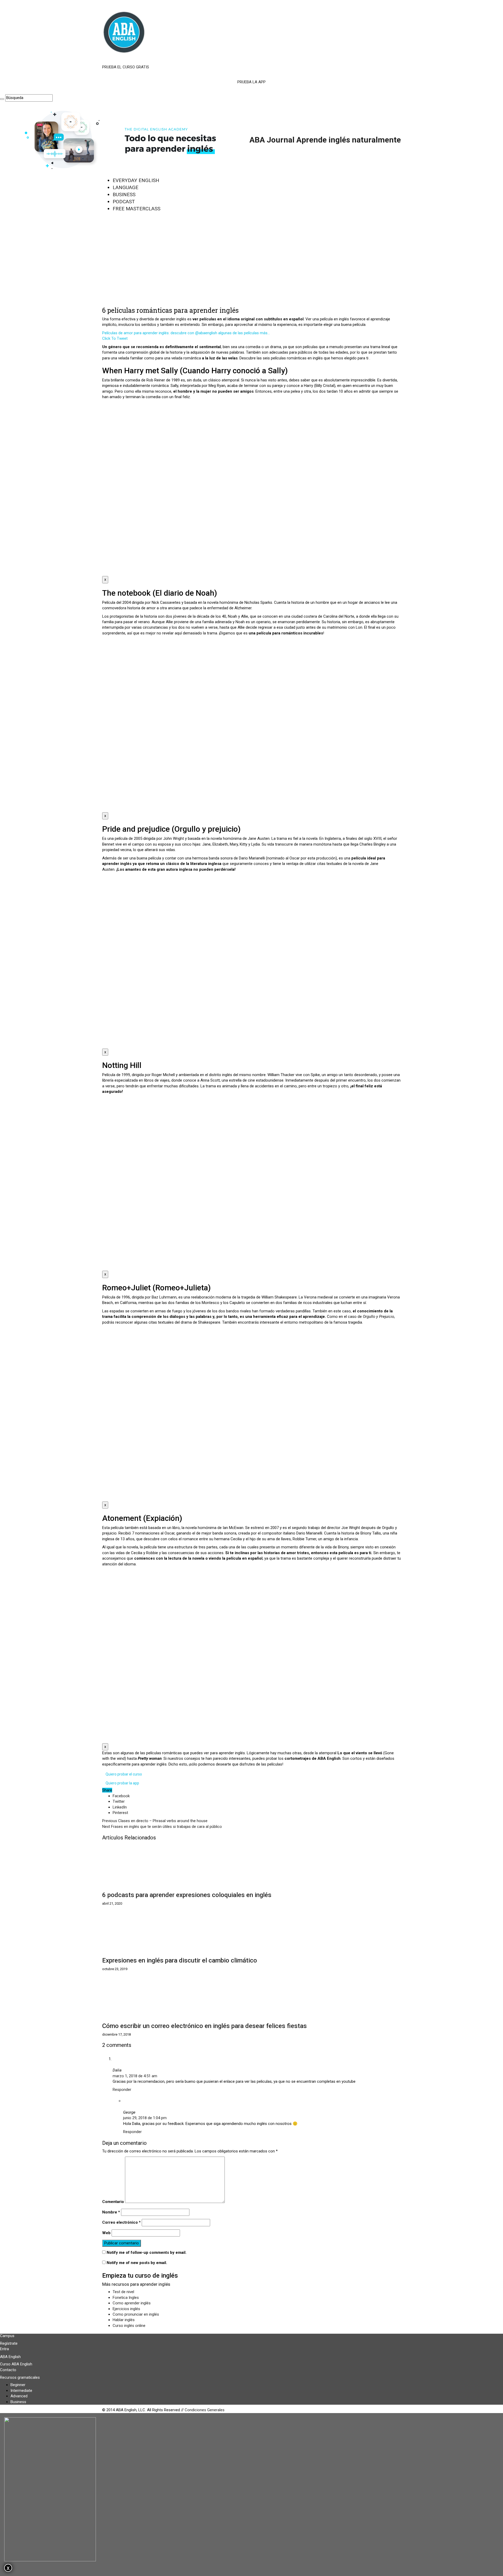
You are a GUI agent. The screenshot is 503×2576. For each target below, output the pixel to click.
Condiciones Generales (205, 2410)
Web (106, 2233)
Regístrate (9, 2343)
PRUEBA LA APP (251, 82)
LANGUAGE (125, 187)
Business (18, 2402)
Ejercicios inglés (126, 2309)
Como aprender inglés (132, 2303)
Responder (122, 2090)
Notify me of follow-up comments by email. (147, 2252)
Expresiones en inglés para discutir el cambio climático (180, 1960)
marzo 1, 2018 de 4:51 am (135, 2076)
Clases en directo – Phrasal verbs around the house (155, 1821)
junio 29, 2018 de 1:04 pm (145, 2118)
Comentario (113, 2202)
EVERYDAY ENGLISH (136, 180)
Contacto (8, 2370)
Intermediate (21, 2391)
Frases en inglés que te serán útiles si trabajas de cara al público (162, 1827)
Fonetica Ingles (126, 2298)
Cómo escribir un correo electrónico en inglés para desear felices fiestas (204, 2026)
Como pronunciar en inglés (136, 2314)
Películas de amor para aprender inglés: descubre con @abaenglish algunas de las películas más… (186, 333)
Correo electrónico (121, 2222)
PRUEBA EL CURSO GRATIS (126, 67)
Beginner (18, 2385)
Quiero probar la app (122, 1783)
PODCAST (124, 202)
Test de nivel (123, 2292)
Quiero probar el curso (124, 1774)
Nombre (111, 2212)
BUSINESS (124, 194)
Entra (4, 2349)
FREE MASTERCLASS (136, 209)
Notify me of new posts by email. (137, 2263)
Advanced (19, 2396)
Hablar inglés (124, 2320)
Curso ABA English (16, 2364)
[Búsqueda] (2, 99)
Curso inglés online (129, 2326)
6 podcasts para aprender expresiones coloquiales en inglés (187, 1895)
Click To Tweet (115, 338)
